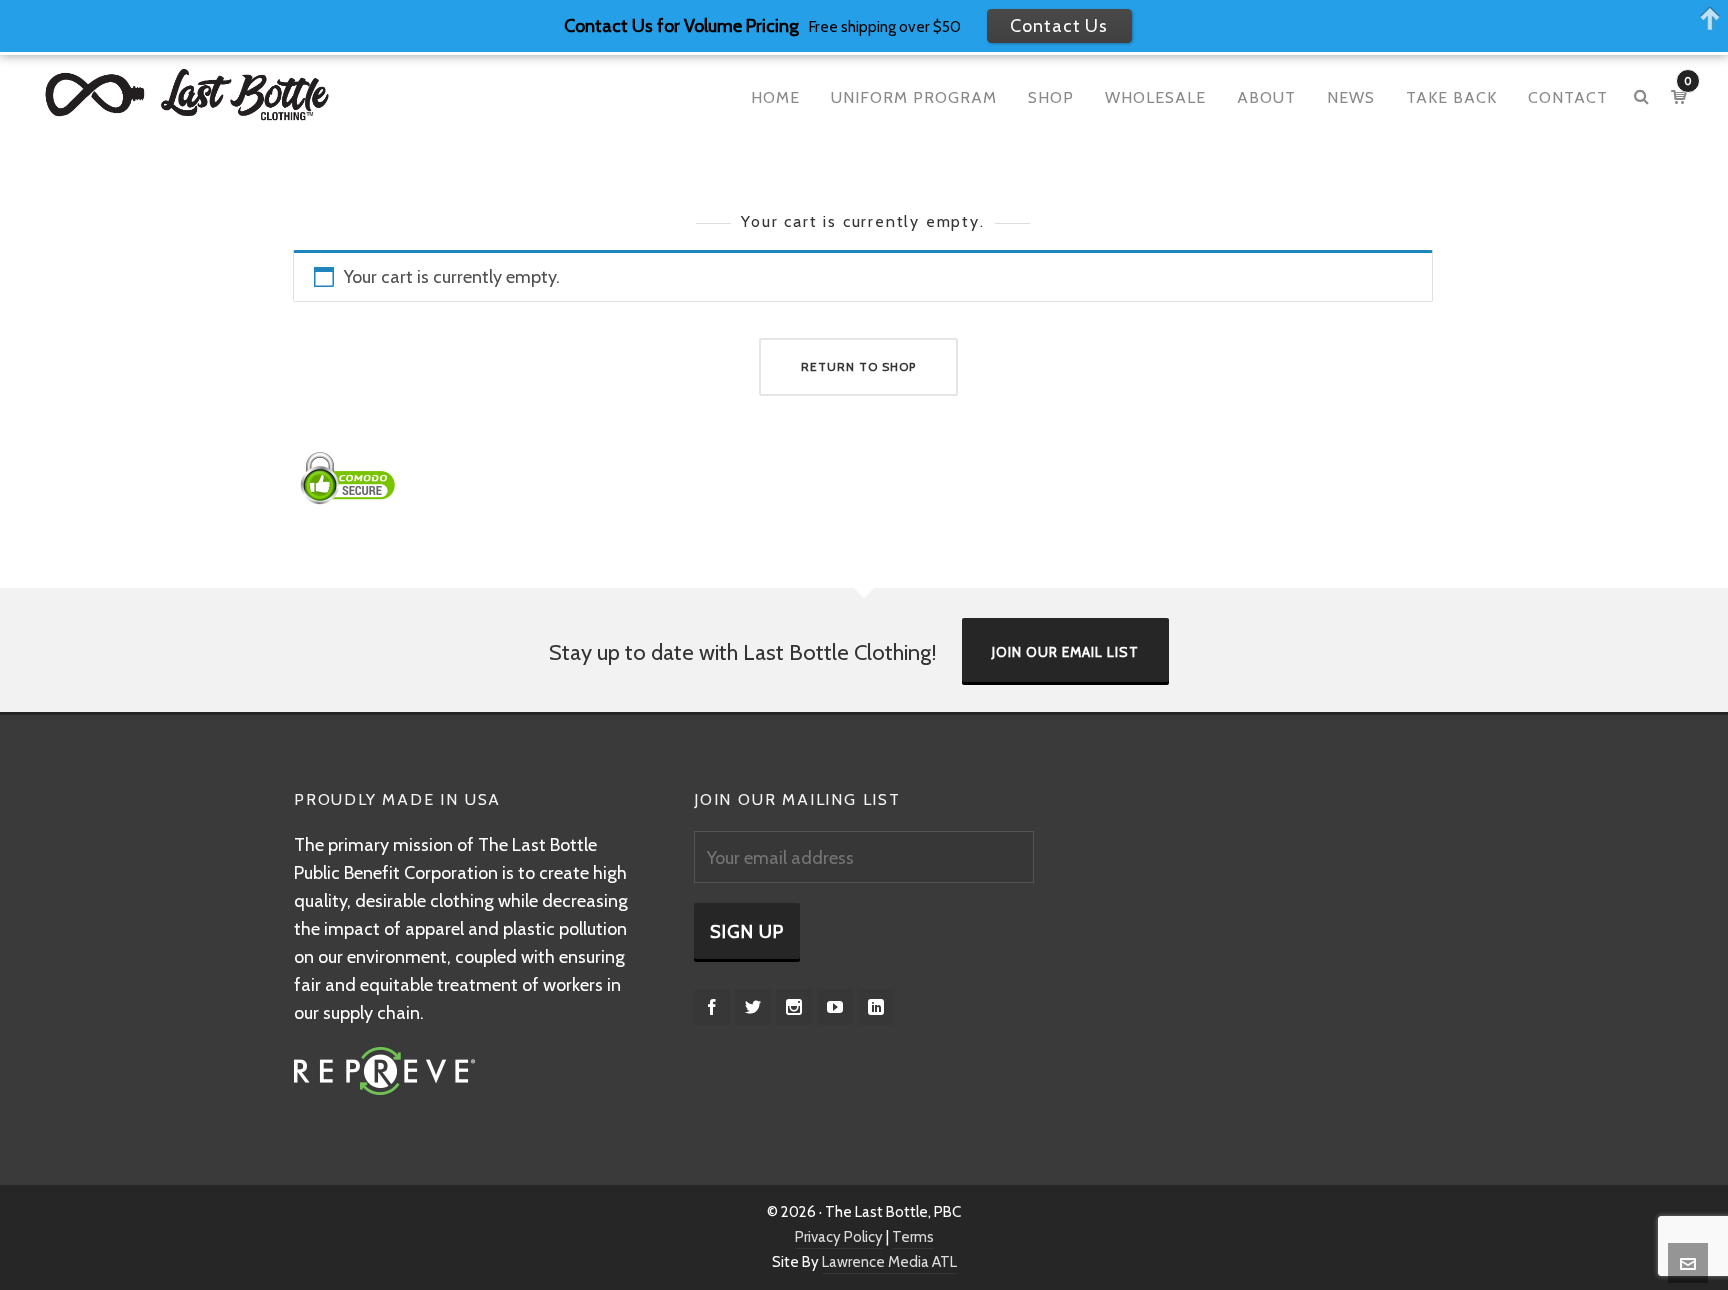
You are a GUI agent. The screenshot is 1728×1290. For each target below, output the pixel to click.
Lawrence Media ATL (889, 1262)
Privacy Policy (839, 1237)
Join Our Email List (1065, 652)
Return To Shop (858, 366)
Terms (913, 1237)
